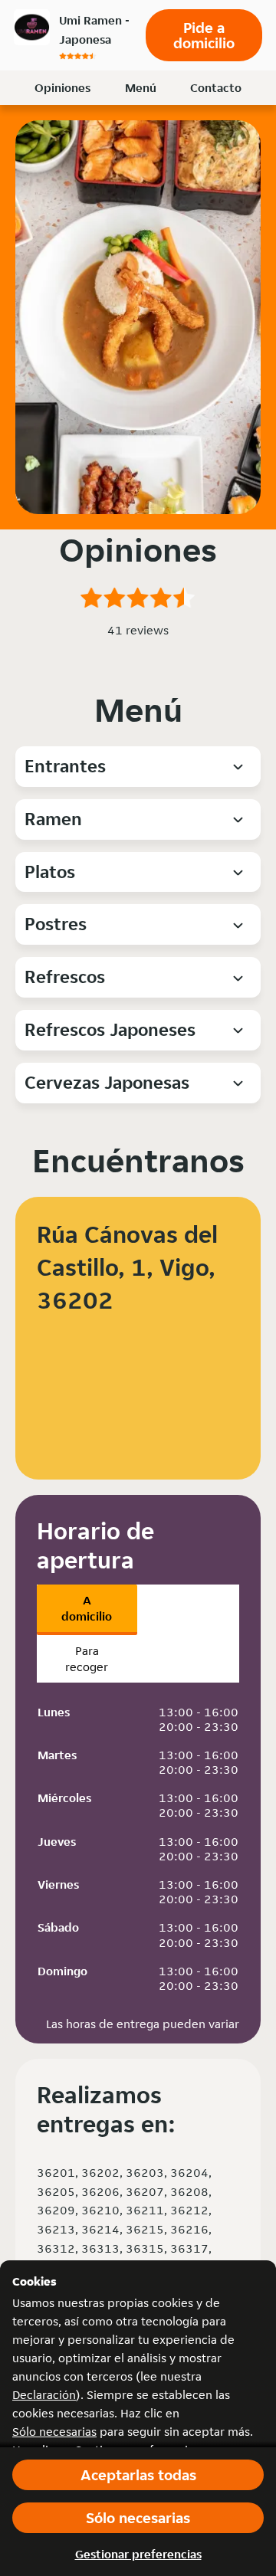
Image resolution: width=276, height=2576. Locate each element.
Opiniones (62, 88)
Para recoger (87, 1659)
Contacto (216, 88)
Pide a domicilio (204, 35)
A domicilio (87, 1608)
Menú (141, 88)
